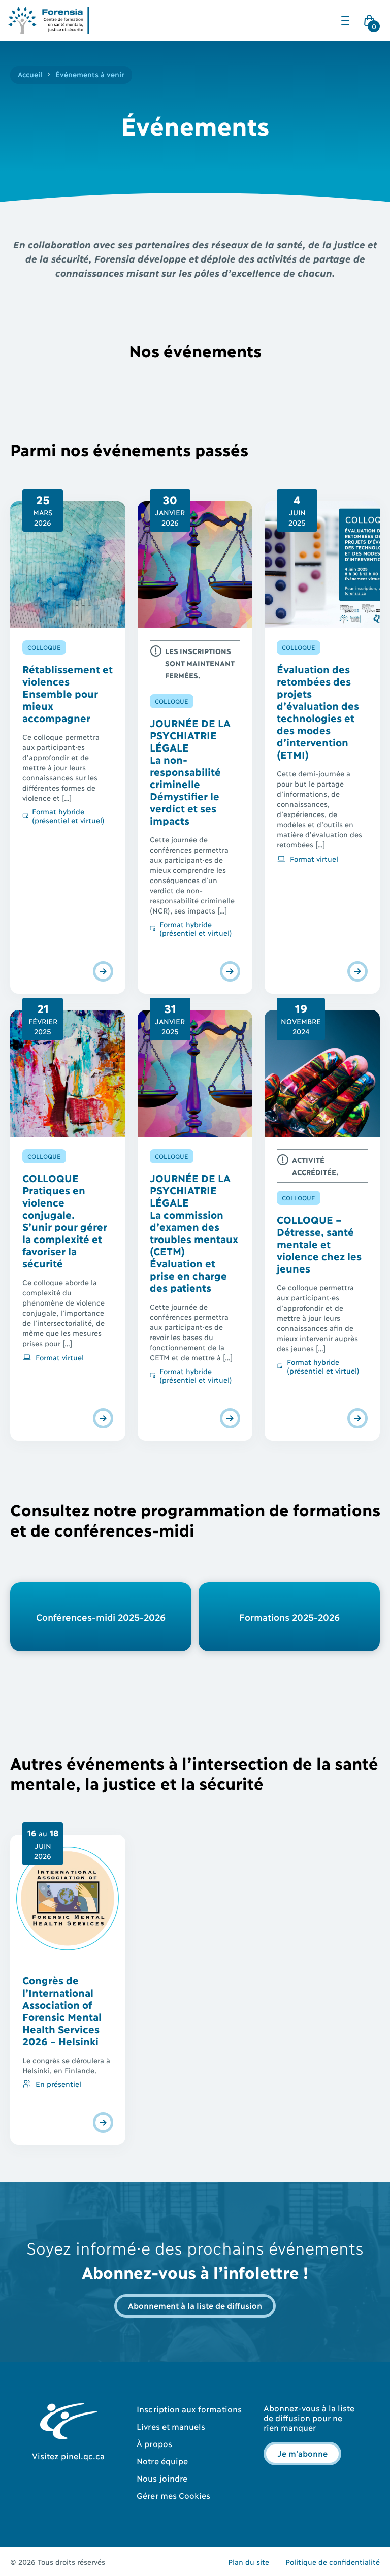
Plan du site (249, 2562)
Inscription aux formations (189, 2409)
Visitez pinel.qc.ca (68, 2455)
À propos (154, 2443)
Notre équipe (162, 2460)
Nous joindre (162, 2478)
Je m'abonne (302, 2453)
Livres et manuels (171, 2426)
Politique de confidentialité (333, 2562)
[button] (345, 20)
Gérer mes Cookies (173, 2495)
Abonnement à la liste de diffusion (195, 2305)
